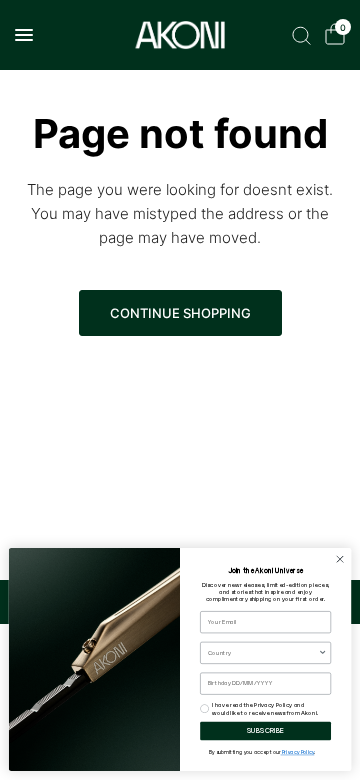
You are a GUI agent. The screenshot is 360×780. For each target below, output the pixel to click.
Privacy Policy (298, 753)
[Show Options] (322, 653)
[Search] (301, 35)
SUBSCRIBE (266, 731)
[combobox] (263, 653)
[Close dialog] (339, 559)
